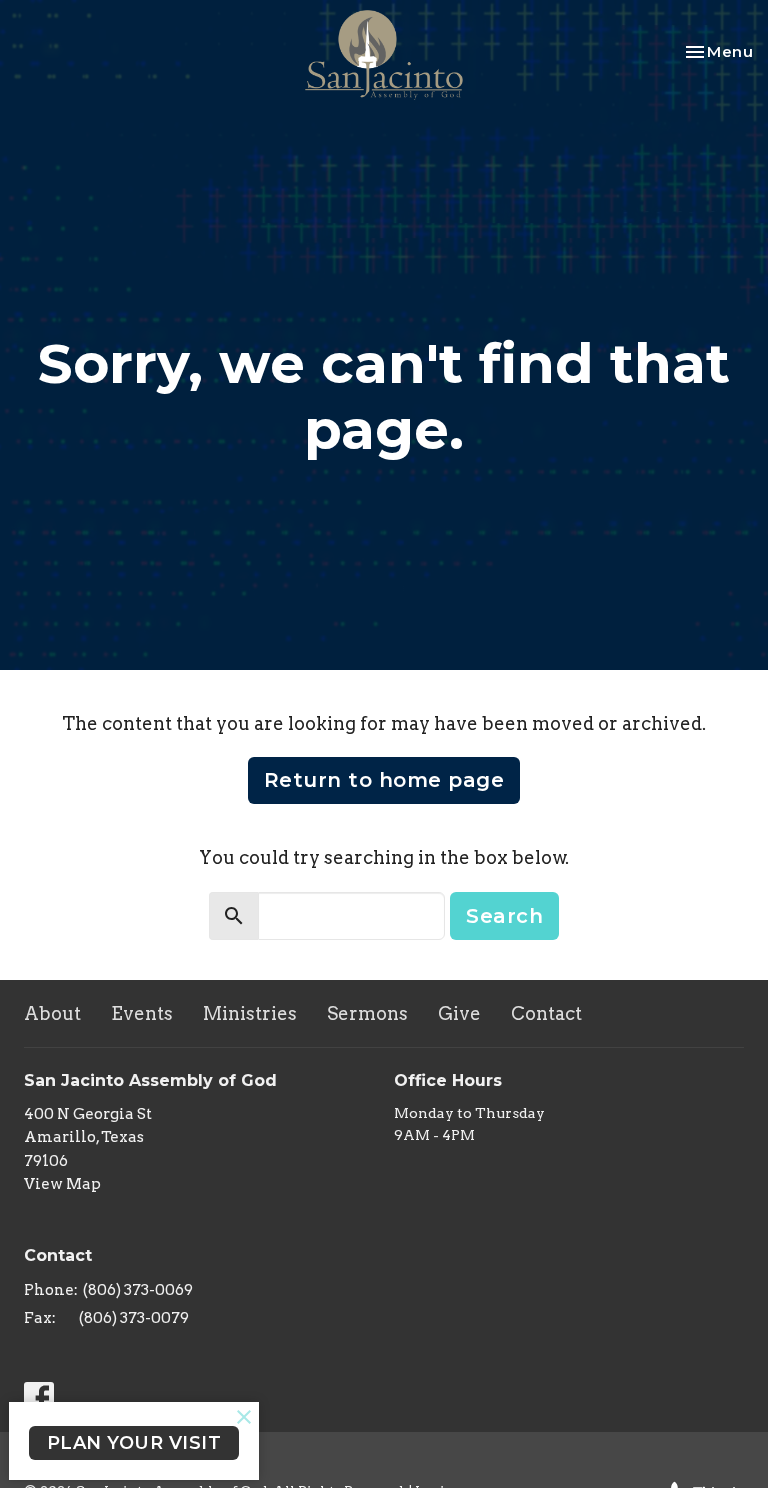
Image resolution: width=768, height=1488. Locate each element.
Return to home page (384, 780)
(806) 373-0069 (138, 1290)
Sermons (367, 1013)
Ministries (250, 1013)
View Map (62, 1184)
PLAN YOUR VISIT (134, 1443)
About (52, 1013)
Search (504, 916)
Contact (546, 1013)
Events (142, 1013)
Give (459, 1013)
